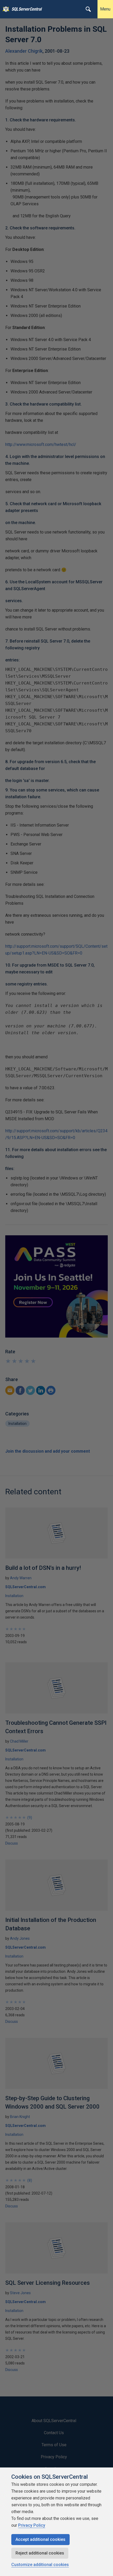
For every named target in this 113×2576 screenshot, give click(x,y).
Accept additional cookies (40, 2539)
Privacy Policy (32, 2525)
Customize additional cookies (40, 2565)
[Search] (88, 9)
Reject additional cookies (40, 2553)
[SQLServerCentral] (5, 9)
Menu (105, 9)
